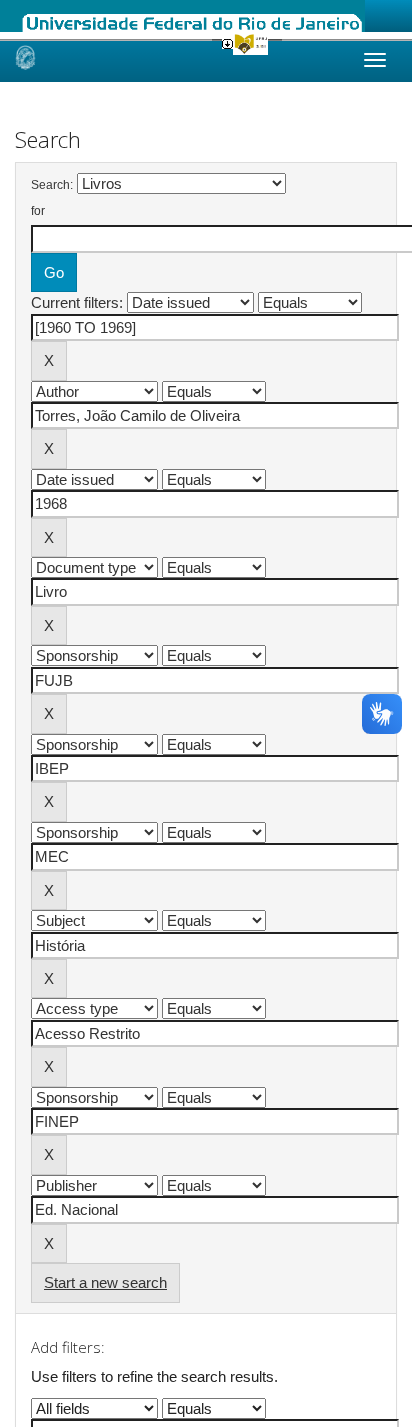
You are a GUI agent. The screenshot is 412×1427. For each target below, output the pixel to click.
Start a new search (105, 1282)
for (38, 211)
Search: (52, 185)
